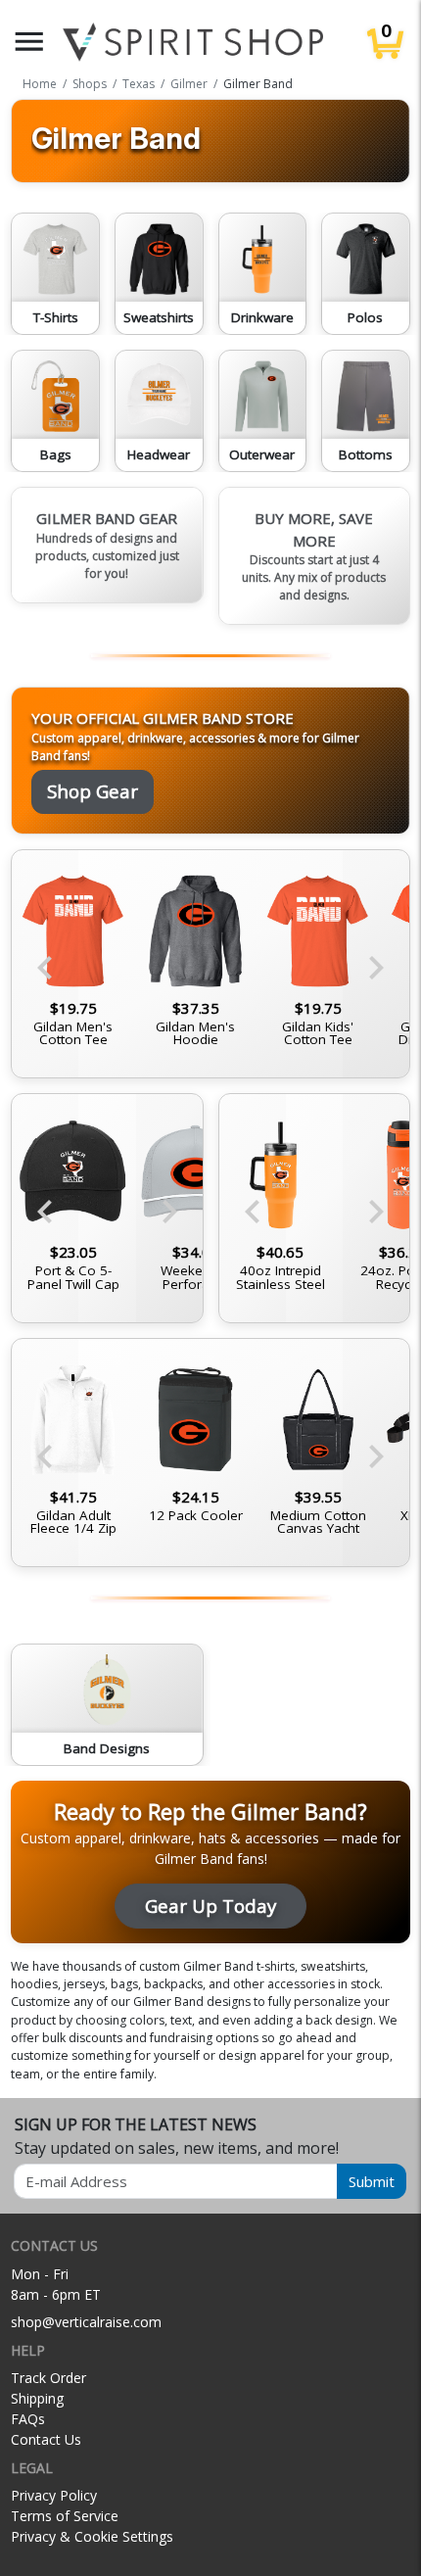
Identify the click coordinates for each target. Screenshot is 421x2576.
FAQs (28, 2419)
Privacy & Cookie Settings (92, 2536)
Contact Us (46, 2439)
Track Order (48, 2378)
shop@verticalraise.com (86, 2322)
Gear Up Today (210, 1906)
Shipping (37, 2398)
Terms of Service (65, 2516)
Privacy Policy (54, 2495)
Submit (372, 2181)
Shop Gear (93, 791)
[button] (29, 42)
